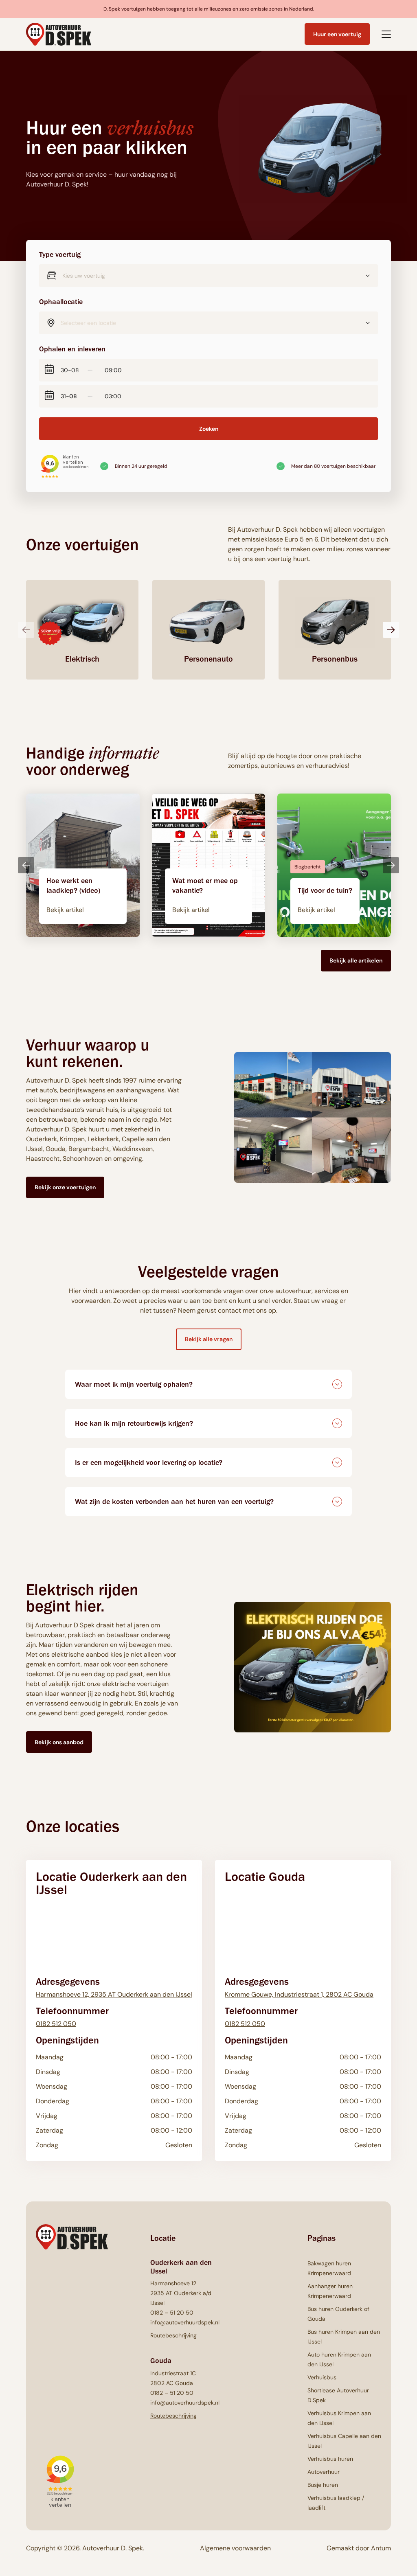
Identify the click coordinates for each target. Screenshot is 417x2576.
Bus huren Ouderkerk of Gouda (338, 2314)
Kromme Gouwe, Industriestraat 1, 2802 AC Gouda (299, 1994)
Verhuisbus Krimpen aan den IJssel (339, 2418)
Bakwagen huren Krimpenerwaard (329, 2268)
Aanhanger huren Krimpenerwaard (330, 2291)
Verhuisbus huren (330, 2459)
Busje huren (323, 2485)
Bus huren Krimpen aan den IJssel (344, 2337)
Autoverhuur (324, 2472)
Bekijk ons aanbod (59, 1742)
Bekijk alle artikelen (356, 960)
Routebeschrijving (173, 2335)
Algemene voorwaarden (235, 2548)
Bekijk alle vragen (209, 1339)
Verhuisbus (322, 2377)
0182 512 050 (56, 2024)
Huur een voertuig (337, 34)
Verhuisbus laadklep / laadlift (336, 2503)
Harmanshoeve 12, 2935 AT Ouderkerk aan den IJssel (114, 1994)
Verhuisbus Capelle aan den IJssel (344, 2441)
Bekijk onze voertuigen (65, 1187)
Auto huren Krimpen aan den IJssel (339, 2359)
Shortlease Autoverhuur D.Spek (338, 2395)
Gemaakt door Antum (359, 2548)
